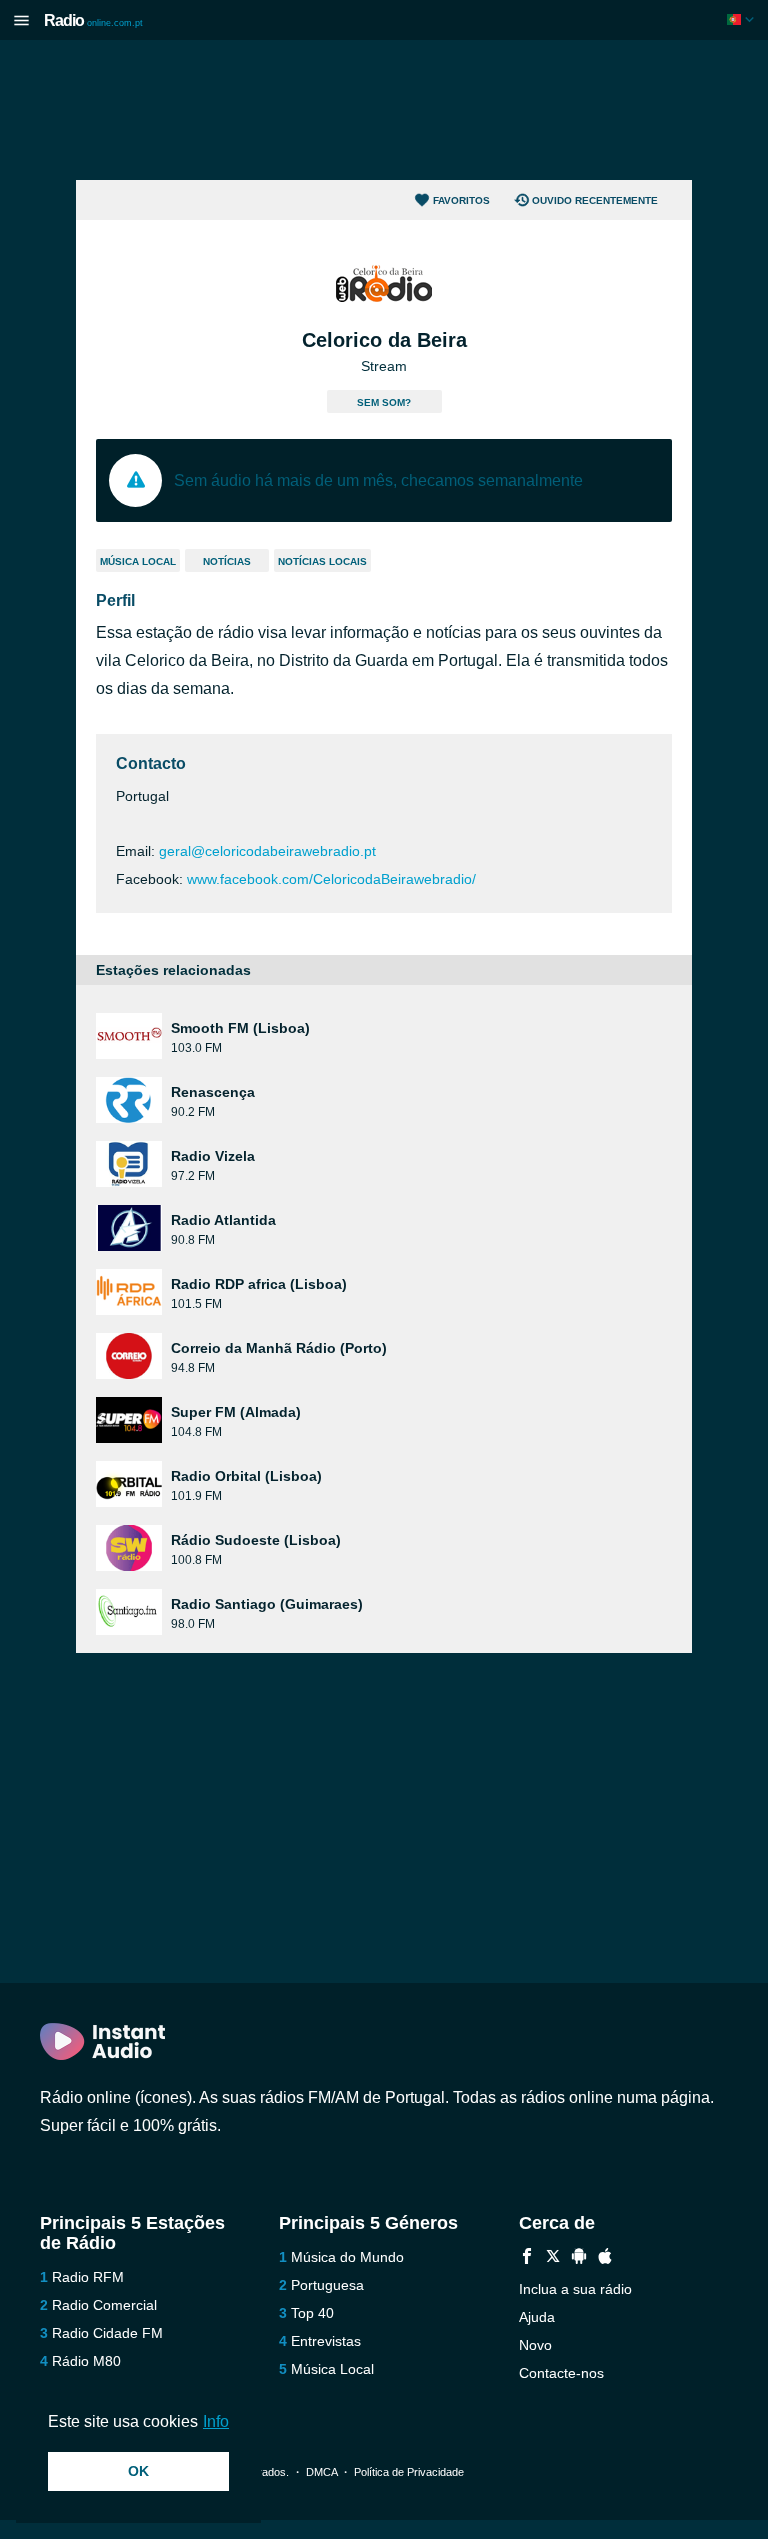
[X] (553, 2258)
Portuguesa (327, 2285)
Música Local (138, 561)
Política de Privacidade (409, 2472)
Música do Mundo (347, 2257)
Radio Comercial (104, 2305)
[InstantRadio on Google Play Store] (579, 2258)
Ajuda (537, 2317)
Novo (535, 2345)
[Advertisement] (384, 110)
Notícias (227, 561)
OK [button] (138, 2471)
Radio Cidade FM (107, 2333)
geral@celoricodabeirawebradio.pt (267, 851)
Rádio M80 (86, 2361)
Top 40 (312, 2313)
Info (216, 2421)
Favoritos (461, 200)
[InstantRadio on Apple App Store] (605, 2258)
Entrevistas (326, 2341)
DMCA (321, 2472)
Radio (93, 20)
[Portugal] (742, 19)
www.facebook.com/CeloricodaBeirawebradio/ (331, 879)
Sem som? (384, 402)
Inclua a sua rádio (575, 2289)
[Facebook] (527, 2258)
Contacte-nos (561, 2373)
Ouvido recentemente (595, 200)
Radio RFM (88, 2277)
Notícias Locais (322, 561)
